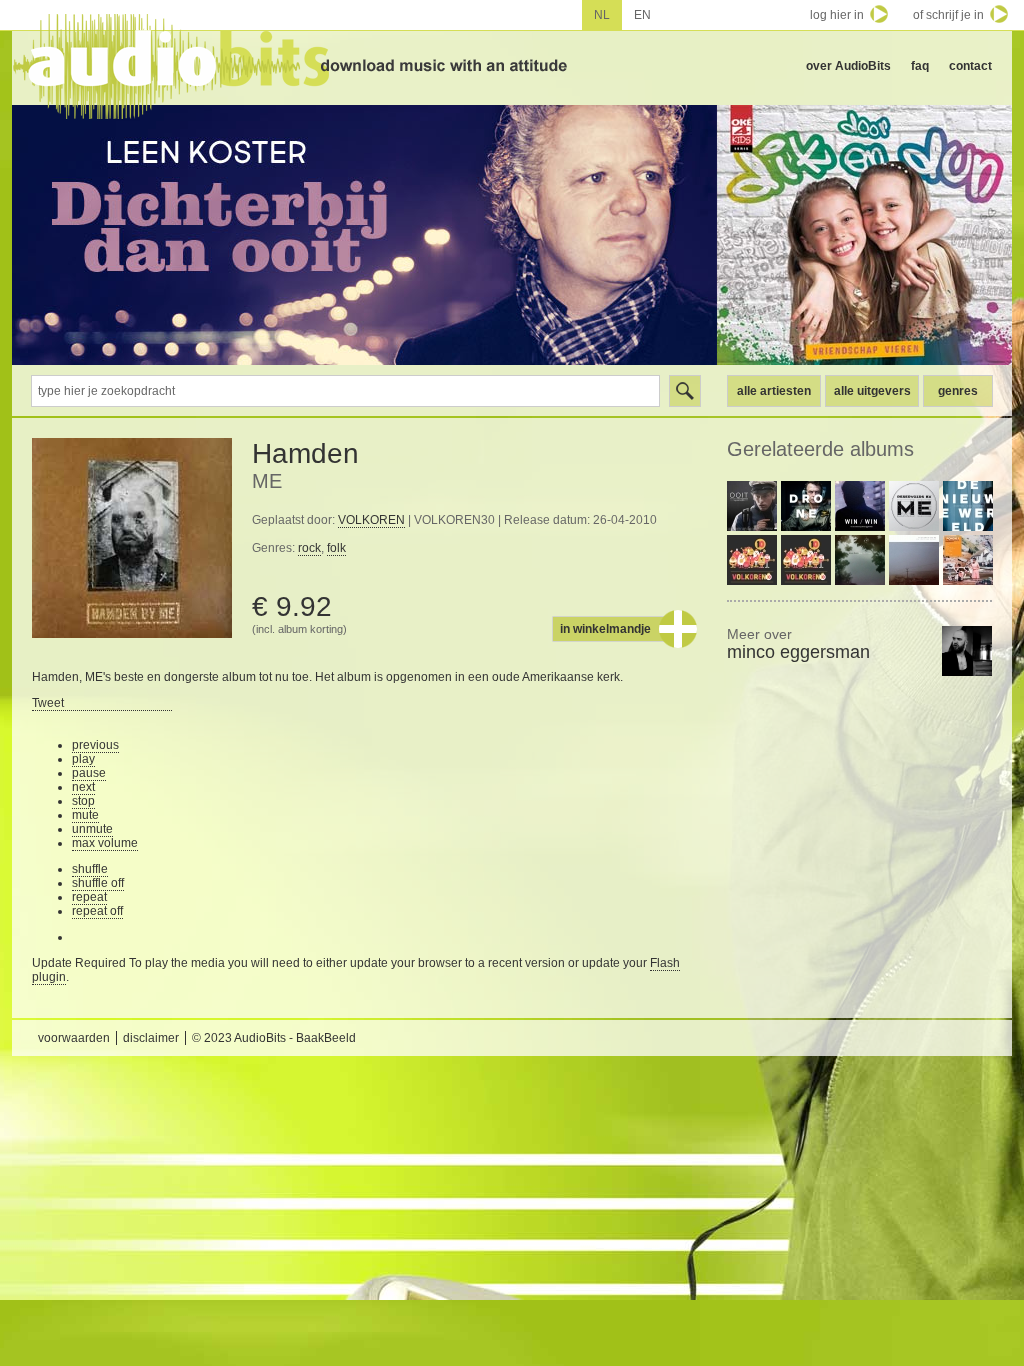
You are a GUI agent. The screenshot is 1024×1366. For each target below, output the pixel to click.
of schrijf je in (948, 15)
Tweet (48, 703)
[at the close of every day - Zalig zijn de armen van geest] (914, 560)
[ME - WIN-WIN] (860, 506)
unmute (92, 829)
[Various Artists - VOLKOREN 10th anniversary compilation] (752, 560)
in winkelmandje (605, 629)
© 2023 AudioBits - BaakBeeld (274, 1038)
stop (83, 801)
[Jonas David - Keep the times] (860, 560)
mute (85, 815)
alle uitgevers (872, 391)
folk (336, 548)
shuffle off (98, 883)
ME (267, 481)
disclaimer (151, 1038)
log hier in (837, 15)
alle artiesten (774, 391)
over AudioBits (848, 66)
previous (95, 745)
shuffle (90, 869)
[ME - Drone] (806, 506)
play (83, 759)
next (83, 787)
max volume (105, 843)
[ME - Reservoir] (914, 506)
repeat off (97, 911)
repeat (89, 897)
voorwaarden (74, 1038)
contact (970, 66)
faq (920, 66)
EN (642, 15)
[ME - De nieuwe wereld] (968, 506)
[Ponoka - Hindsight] (968, 560)
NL (602, 15)
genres (958, 391)
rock (309, 548)
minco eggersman (798, 644)
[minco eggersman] (967, 651)
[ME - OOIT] (752, 506)
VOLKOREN (371, 520)
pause (89, 773)
